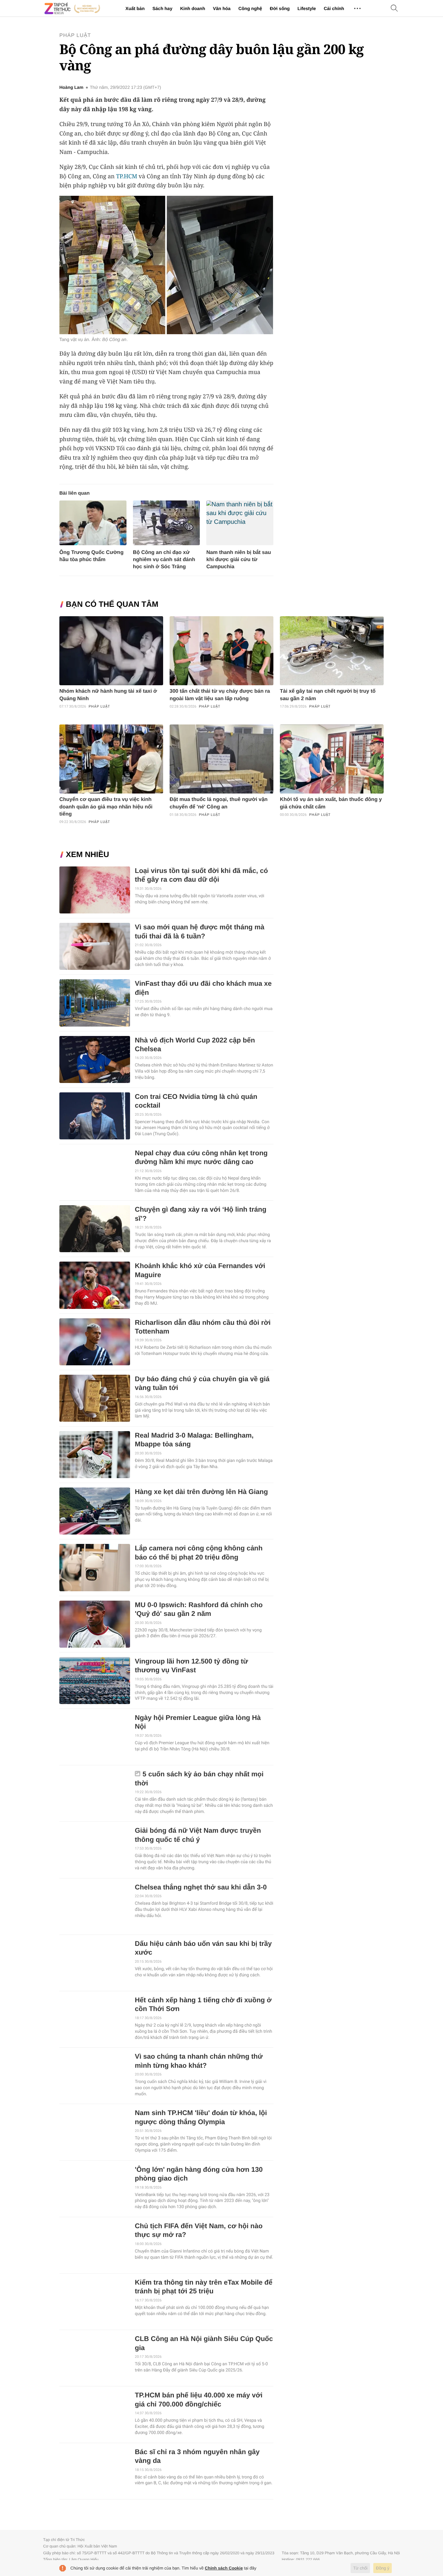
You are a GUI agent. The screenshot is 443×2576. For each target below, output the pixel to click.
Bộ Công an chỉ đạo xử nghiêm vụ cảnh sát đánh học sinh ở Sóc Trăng (164, 560)
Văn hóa (221, 8)
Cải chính (334, 8)
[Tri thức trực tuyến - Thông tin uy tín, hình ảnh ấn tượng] (72, 8)
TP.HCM (127, 176)
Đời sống (280, 8)
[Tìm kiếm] (394, 9)
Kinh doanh (192, 8)
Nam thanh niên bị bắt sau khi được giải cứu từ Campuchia (239, 560)
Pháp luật (75, 35)
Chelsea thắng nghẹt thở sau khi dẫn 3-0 (201, 1887)
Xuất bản (135, 8)
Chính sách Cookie (224, 2568)
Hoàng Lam (71, 88)
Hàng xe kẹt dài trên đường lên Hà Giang (201, 1492)
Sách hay (162, 8)
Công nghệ (250, 8)
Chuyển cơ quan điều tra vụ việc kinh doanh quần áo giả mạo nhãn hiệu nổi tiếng (106, 807)
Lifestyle (307, 8)
